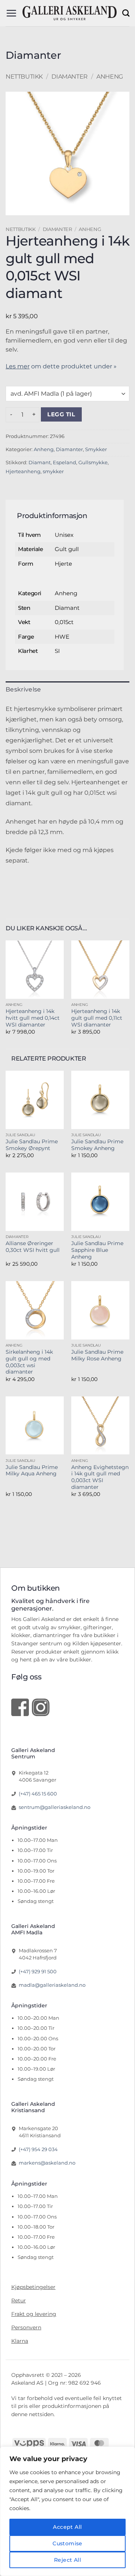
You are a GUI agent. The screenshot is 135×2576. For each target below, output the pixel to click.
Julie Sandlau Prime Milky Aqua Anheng (32, 1471)
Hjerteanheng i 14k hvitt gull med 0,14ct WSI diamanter (33, 1018)
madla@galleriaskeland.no (52, 1985)
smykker (53, 472)
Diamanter (69, 77)
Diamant (40, 463)
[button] (11, 13)
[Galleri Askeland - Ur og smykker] (69, 13)
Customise (67, 2543)
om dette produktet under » (61, 366)
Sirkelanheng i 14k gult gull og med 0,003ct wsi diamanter (29, 1362)
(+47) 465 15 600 (38, 1794)
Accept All (67, 2527)
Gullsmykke (93, 463)
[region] (67, 2511)
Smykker (96, 449)
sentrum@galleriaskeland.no (55, 1807)
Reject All (67, 2560)
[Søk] (126, 13)
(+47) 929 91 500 (38, 1971)
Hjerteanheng (23, 472)
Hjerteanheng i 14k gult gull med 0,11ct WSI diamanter (97, 1018)
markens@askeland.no (47, 2163)
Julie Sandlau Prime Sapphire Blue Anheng (97, 1250)
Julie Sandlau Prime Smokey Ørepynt (32, 1145)
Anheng (110, 77)
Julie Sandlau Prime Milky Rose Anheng (97, 1355)
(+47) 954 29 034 (38, 2149)
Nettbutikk (24, 77)
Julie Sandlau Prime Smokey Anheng (97, 1145)
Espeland (64, 463)
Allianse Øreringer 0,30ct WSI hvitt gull (33, 1247)
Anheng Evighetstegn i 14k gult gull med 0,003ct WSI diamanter (100, 1477)
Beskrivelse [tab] (23, 689)
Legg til (61, 414)
